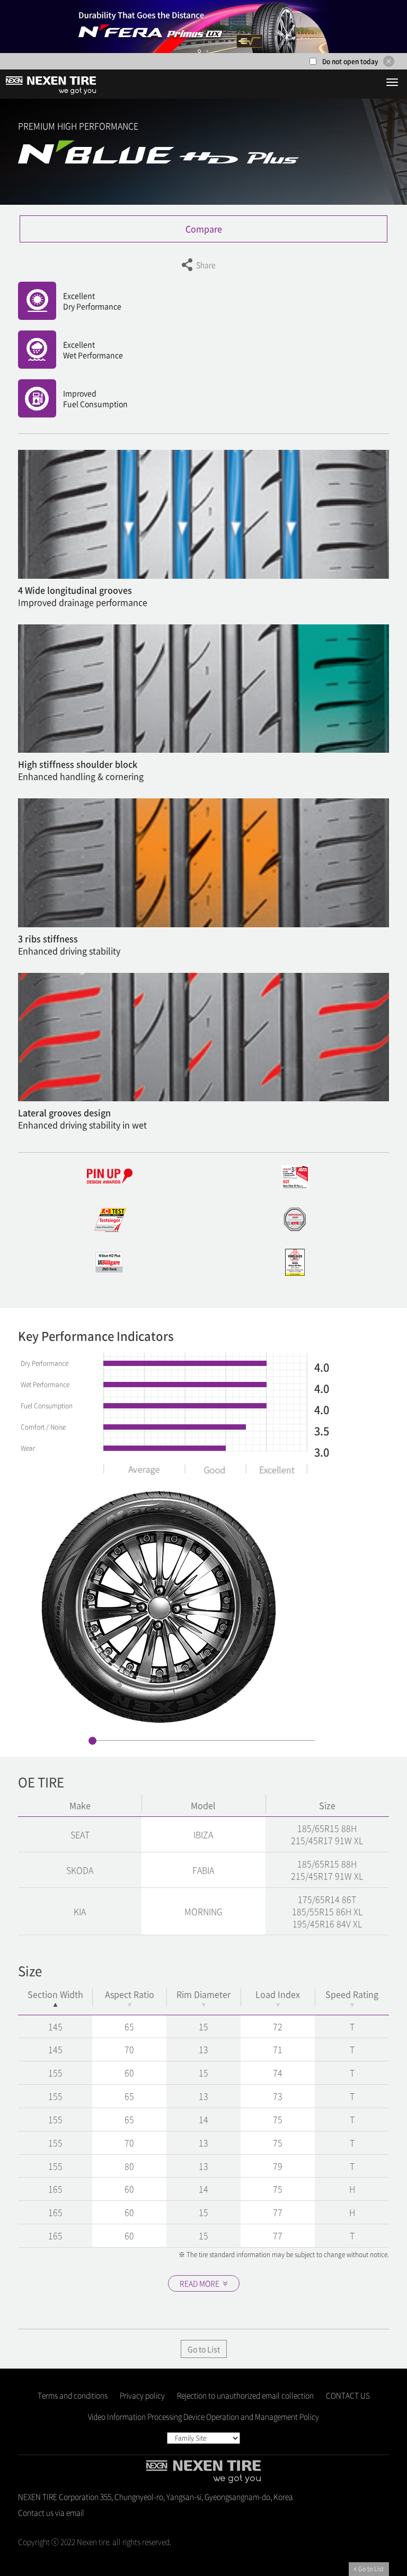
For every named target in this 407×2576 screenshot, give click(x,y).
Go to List (204, 2349)
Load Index (278, 1994)
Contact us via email (51, 2512)
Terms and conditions (73, 2395)
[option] (203, 27)
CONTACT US (348, 2395)
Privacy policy (142, 2395)
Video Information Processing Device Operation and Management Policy (203, 2416)
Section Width (55, 1994)
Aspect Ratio (130, 1994)
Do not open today (350, 62)
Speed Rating (352, 1994)
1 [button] (199, 51)
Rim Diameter (203, 1994)
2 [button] (207, 51)
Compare (204, 229)
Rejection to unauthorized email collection (245, 2395)
